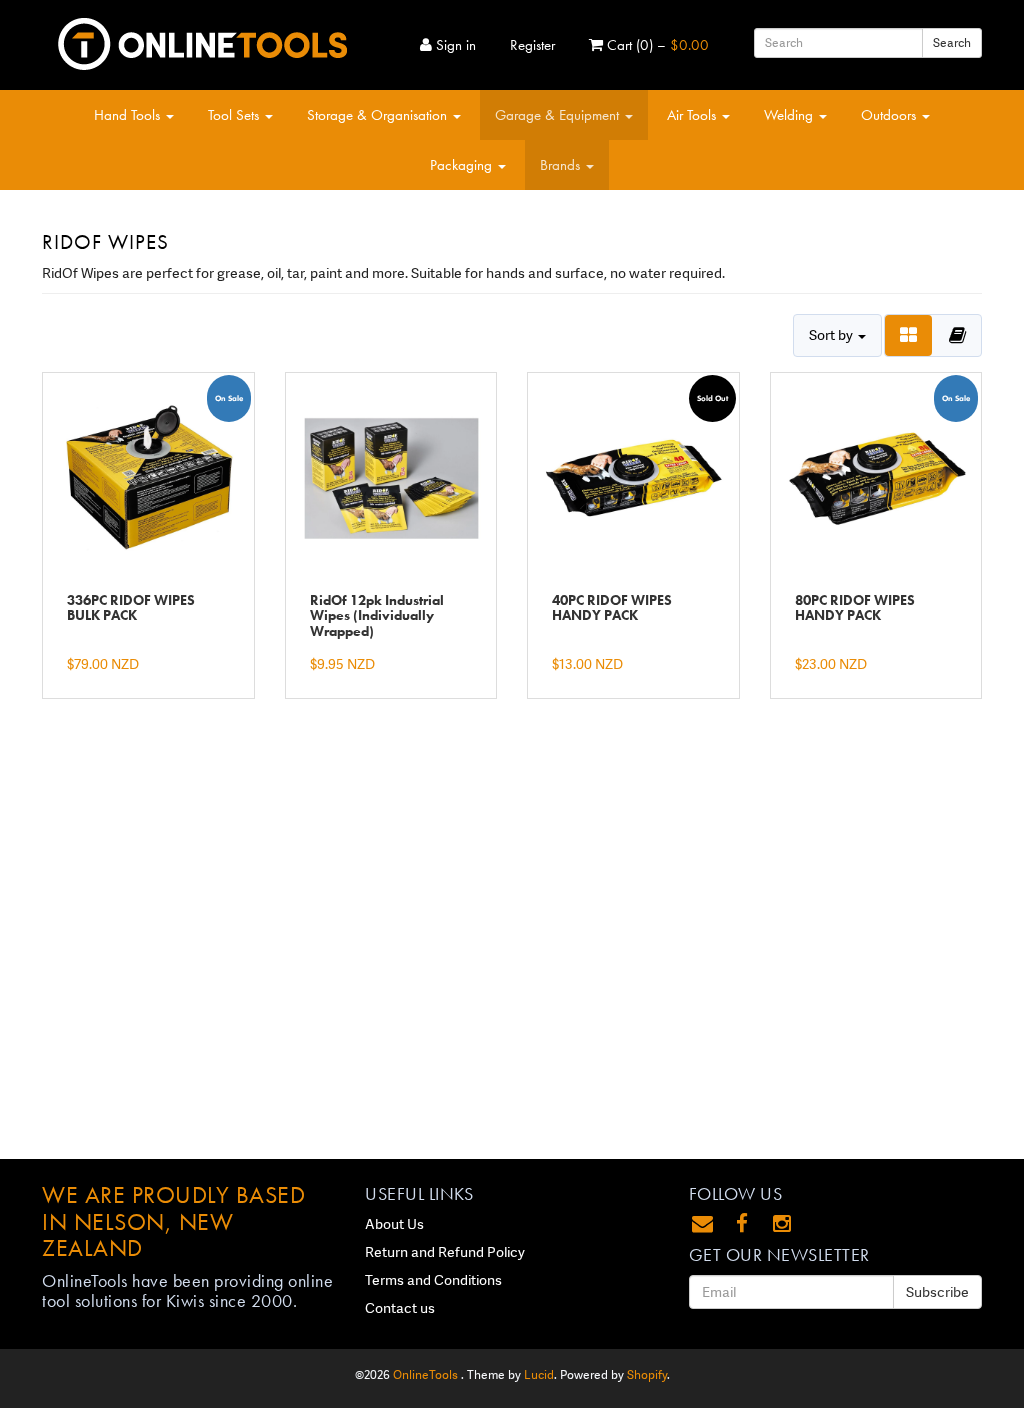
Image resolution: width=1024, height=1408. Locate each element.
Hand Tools (129, 115)
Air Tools (693, 115)
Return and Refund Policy (445, 1252)
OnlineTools (427, 1375)
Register (532, 45)
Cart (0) (656, 45)
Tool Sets (235, 115)
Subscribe (937, 1292)
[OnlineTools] (202, 40)
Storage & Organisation (379, 115)
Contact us (400, 1308)
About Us (394, 1224)
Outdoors (890, 115)
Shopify (647, 1375)
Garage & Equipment (559, 115)
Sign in (454, 45)
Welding (790, 115)
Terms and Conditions (433, 1280)
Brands (562, 165)
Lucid (539, 1375)
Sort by (832, 335)
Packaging (463, 165)
